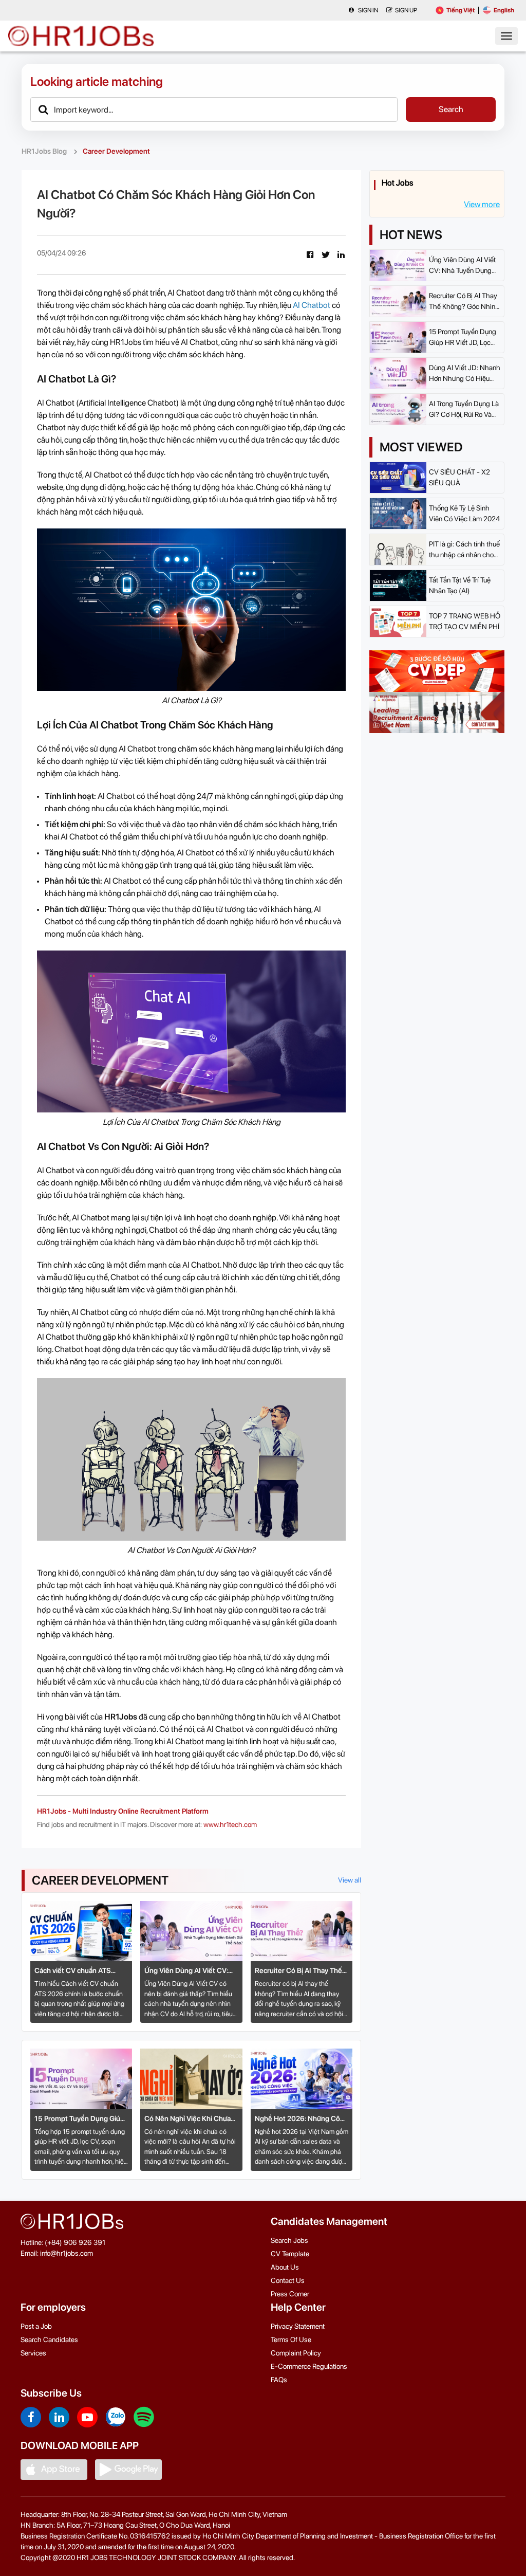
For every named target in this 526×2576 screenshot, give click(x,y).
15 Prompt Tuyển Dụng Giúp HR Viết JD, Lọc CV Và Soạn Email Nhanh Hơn (79, 2119)
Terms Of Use (291, 2340)
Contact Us (288, 2280)
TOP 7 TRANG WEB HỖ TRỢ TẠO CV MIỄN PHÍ (465, 621)
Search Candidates (49, 2340)
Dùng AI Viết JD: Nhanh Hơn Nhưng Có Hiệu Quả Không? (465, 374)
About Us (285, 2267)
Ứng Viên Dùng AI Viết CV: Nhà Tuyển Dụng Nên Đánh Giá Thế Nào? (187, 1971)
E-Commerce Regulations (309, 2366)
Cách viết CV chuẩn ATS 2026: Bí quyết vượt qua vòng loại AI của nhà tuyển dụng (81, 1971)
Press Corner (290, 2294)
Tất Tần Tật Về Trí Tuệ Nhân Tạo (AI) (460, 585)
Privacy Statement (298, 2326)
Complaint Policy (296, 2353)
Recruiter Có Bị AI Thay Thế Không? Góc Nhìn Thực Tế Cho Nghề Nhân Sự (298, 1971)
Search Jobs (289, 2240)
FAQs (279, 2380)
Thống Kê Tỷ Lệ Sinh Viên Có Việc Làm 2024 (464, 513)
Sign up (406, 10)
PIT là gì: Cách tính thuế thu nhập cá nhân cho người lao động (464, 550)
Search (451, 109)
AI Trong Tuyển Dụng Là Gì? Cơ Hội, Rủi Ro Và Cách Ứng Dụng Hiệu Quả (464, 410)
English (504, 10)
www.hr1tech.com (230, 1824)
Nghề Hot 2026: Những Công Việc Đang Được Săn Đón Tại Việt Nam (302, 2119)
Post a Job (36, 2326)
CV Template (290, 2254)
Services (33, 2353)
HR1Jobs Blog (44, 151)
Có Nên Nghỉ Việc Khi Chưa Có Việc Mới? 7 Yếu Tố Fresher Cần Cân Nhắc (187, 2119)
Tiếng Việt (461, 10)
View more (482, 204)
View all (350, 1880)
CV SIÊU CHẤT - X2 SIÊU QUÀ (459, 477)
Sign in (368, 10)
